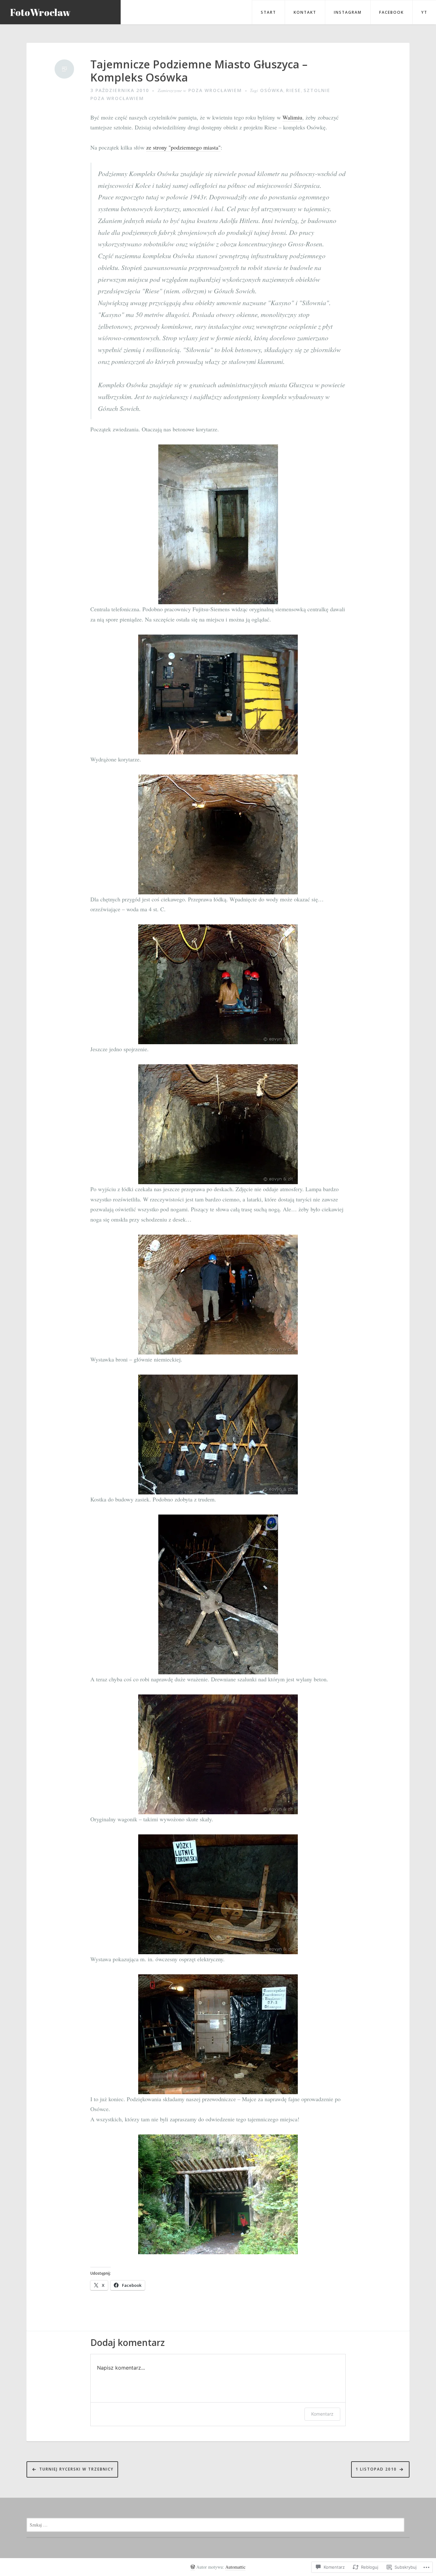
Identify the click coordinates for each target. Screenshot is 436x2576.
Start (268, 12)
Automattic (235, 2567)
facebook (391, 12)
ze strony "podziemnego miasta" (183, 147)
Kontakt (305, 12)
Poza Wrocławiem (215, 90)
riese (293, 90)
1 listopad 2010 (376, 2469)
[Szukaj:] (215, 2524)
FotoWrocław (40, 12)
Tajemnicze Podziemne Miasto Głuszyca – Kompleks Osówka (199, 71)
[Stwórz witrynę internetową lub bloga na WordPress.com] (193, 2567)
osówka (272, 90)
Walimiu (292, 117)
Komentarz (322, 2414)
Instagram (348, 12)
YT (424, 12)
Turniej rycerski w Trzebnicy (76, 2469)
